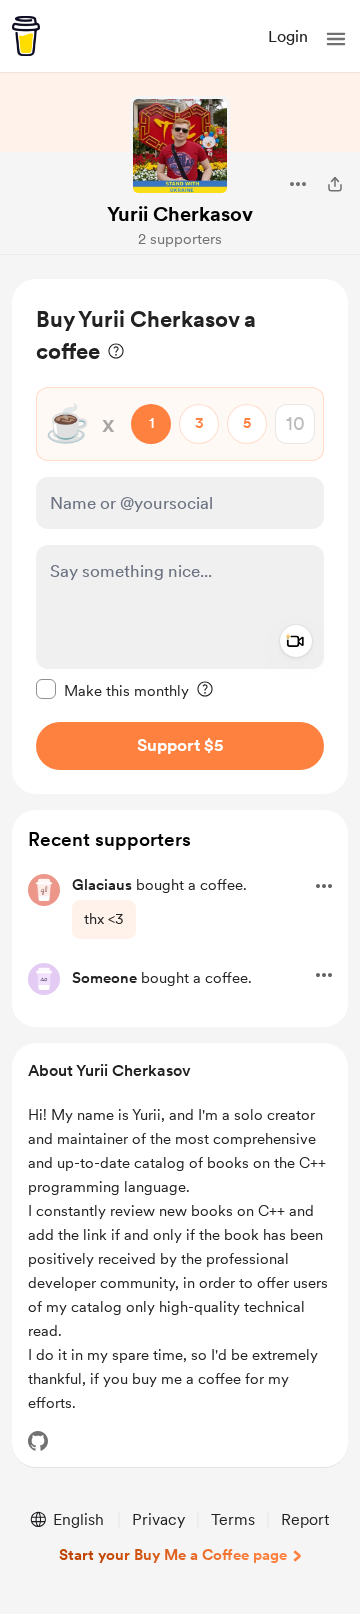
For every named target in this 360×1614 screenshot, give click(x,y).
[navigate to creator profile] (180, 146)
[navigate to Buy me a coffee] (26, 36)
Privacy (158, 1519)
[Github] (38, 1441)
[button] (336, 39)
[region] (180, 536)
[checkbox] (112, 690)
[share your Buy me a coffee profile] (335, 184)
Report (305, 1519)
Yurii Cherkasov (180, 214)
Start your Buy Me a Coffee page (173, 1555)
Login (288, 36)
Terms (233, 1519)
